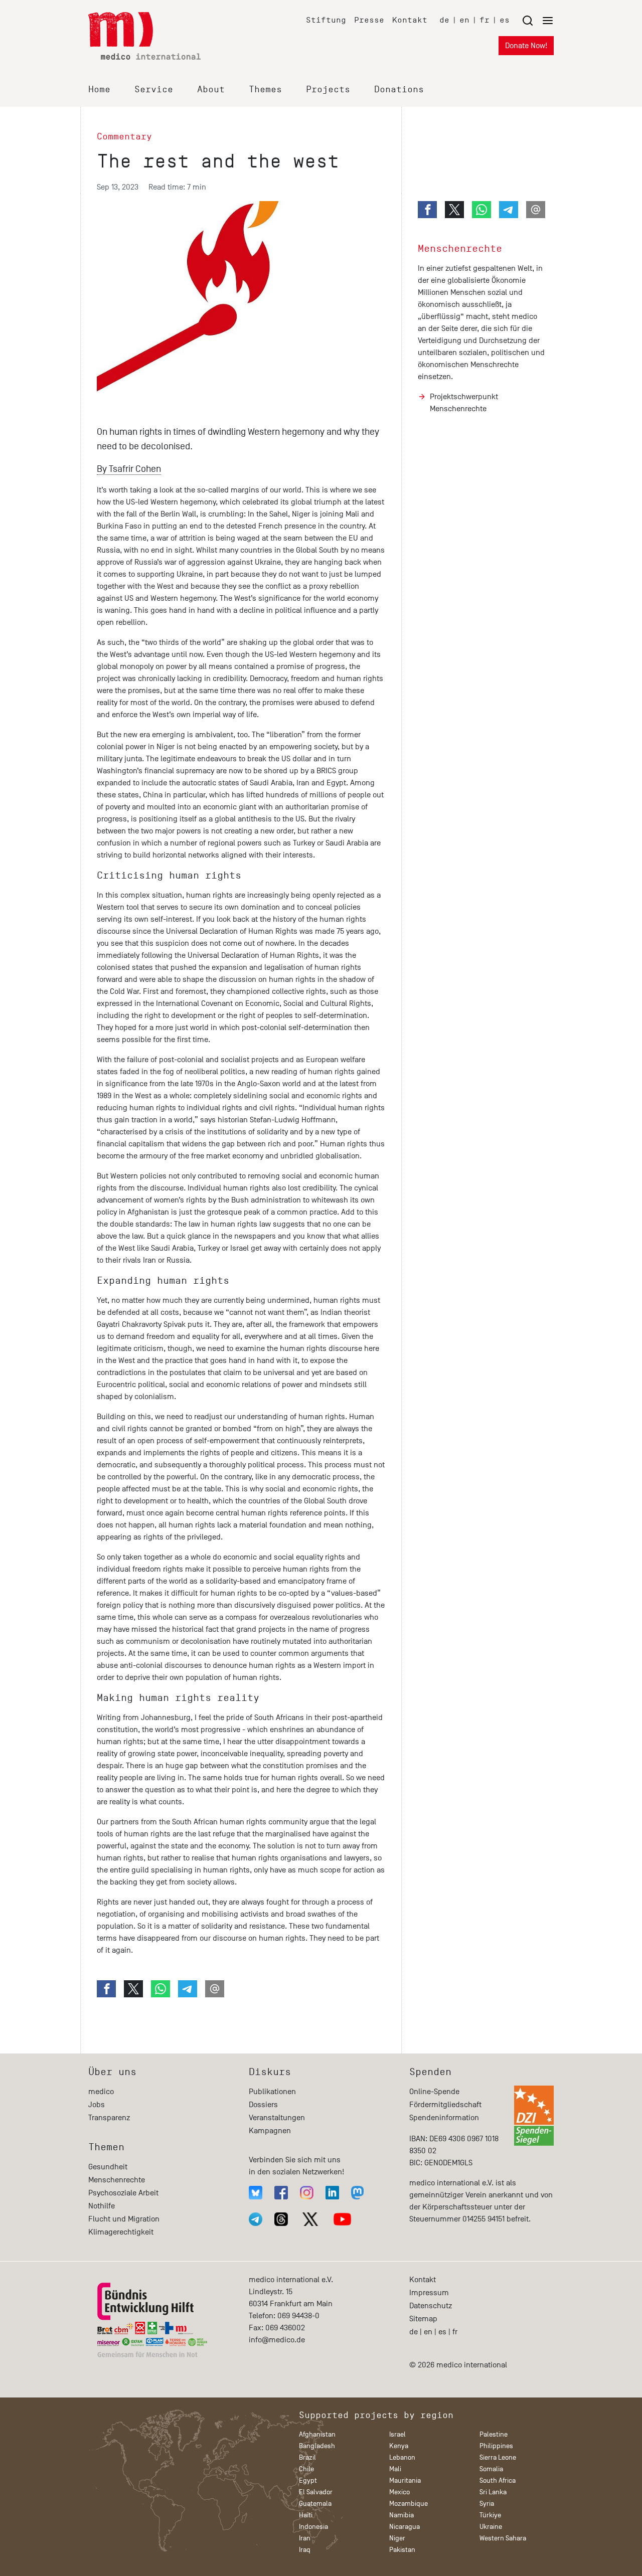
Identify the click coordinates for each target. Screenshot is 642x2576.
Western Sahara (503, 2538)
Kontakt (410, 20)
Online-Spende (434, 2092)
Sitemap (423, 2319)
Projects (328, 89)
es (505, 20)
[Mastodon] (357, 2193)
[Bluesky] (256, 2193)
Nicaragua (405, 2527)
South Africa (498, 2480)
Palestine (494, 2434)
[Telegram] (256, 2219)
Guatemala (315, 2504)
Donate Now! (526, 46)
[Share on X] (133, 1989)
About (211, 89)
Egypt (308, 2480)
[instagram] (307, 2193)
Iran (305, 2538)
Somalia (491, 2469)
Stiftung (326, 20)
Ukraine (491, 2527)
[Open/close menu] (538, 20)
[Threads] (281, 2219)
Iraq (305, 2550)
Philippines (496, 2446)
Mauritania (405, 2480)
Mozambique (409, 2504)
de (444, 20)
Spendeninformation (444, 2118)
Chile (306, 2469)
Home (99, 89)
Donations (399, 89)
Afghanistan (317, 2434)
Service (154, 89)
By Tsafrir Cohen (129, 469)
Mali (395, 2469)
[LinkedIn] (332, 2193)
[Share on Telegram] (188, 1989)
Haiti (306, 2515)
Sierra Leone (498, 2457)
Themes (265, 89)
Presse (369, 20)
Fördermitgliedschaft (445, 2105)
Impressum (429, 2293)
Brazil (307, 2457)
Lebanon (402, 2457)
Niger (397, 2538)
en (464, 20)
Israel (397, 2434)
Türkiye (490, 2515)
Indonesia (313, 2527)
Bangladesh (317, 2446)
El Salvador (316, 2492)
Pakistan (402, 2550)
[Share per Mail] (215, 1989)
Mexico (399, 2492)
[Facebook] (281, 2193)
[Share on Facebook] (106, 1989)
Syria (487, 2504)
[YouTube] (342, 2219)
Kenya (399, 2446)
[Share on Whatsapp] (160, 1989)
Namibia (402, 2515)
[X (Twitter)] (310, 2219)
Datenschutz (431, 2306)
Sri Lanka (493, 2492)
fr (485, 20)
